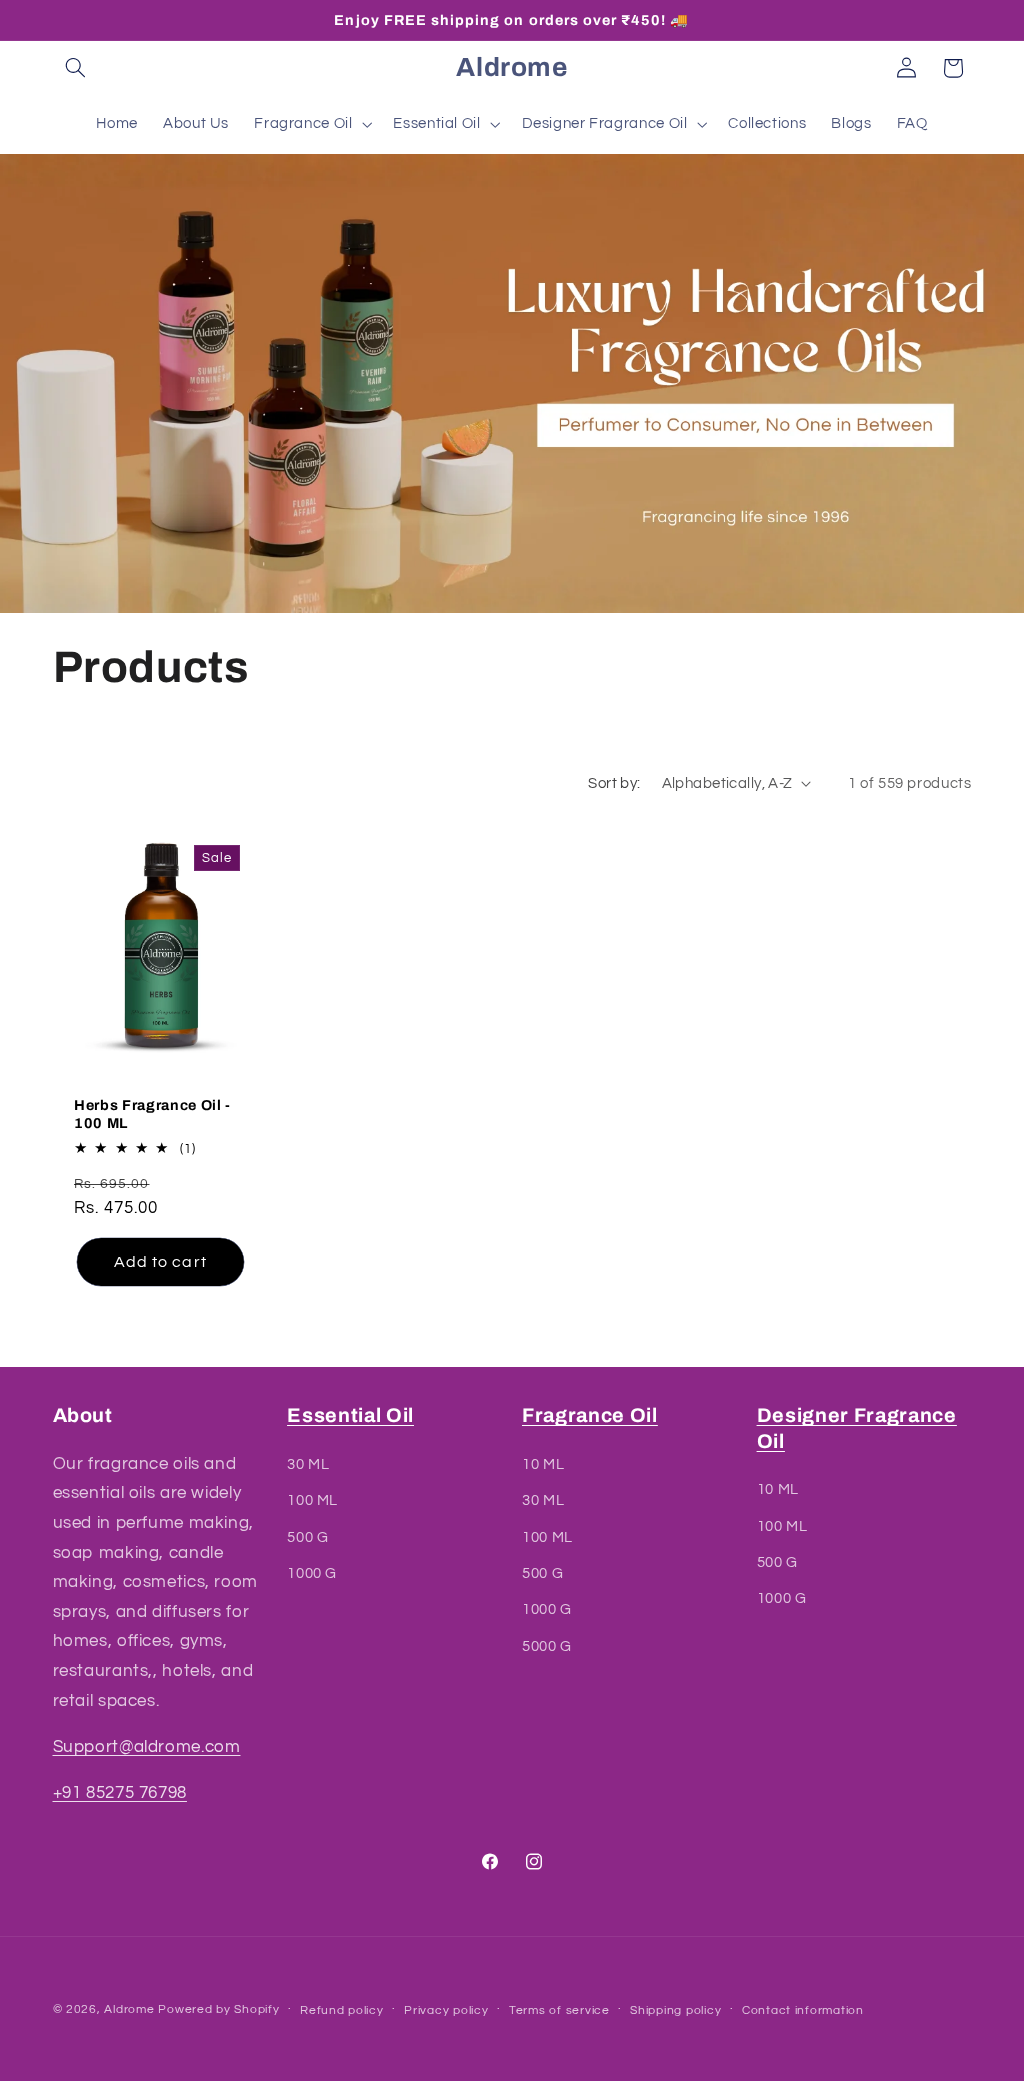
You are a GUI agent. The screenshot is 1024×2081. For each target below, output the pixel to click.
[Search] (76, 68)
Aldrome (129, 2009)
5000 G (547, 1646)
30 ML (308, 1464)
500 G (307, 1537)
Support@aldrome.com (147, 1747)
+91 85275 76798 (120, 1793)
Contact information (803, 2010)
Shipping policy (675, 2010)
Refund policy (342, 2010)
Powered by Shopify (218, 2009)
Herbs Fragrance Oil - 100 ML (152, 1114)
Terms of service (559, 2010)
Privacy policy (446, 2010)
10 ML (543, 1464)
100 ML (312, 1500)
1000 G (312, 1573)
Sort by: (614, 783)
